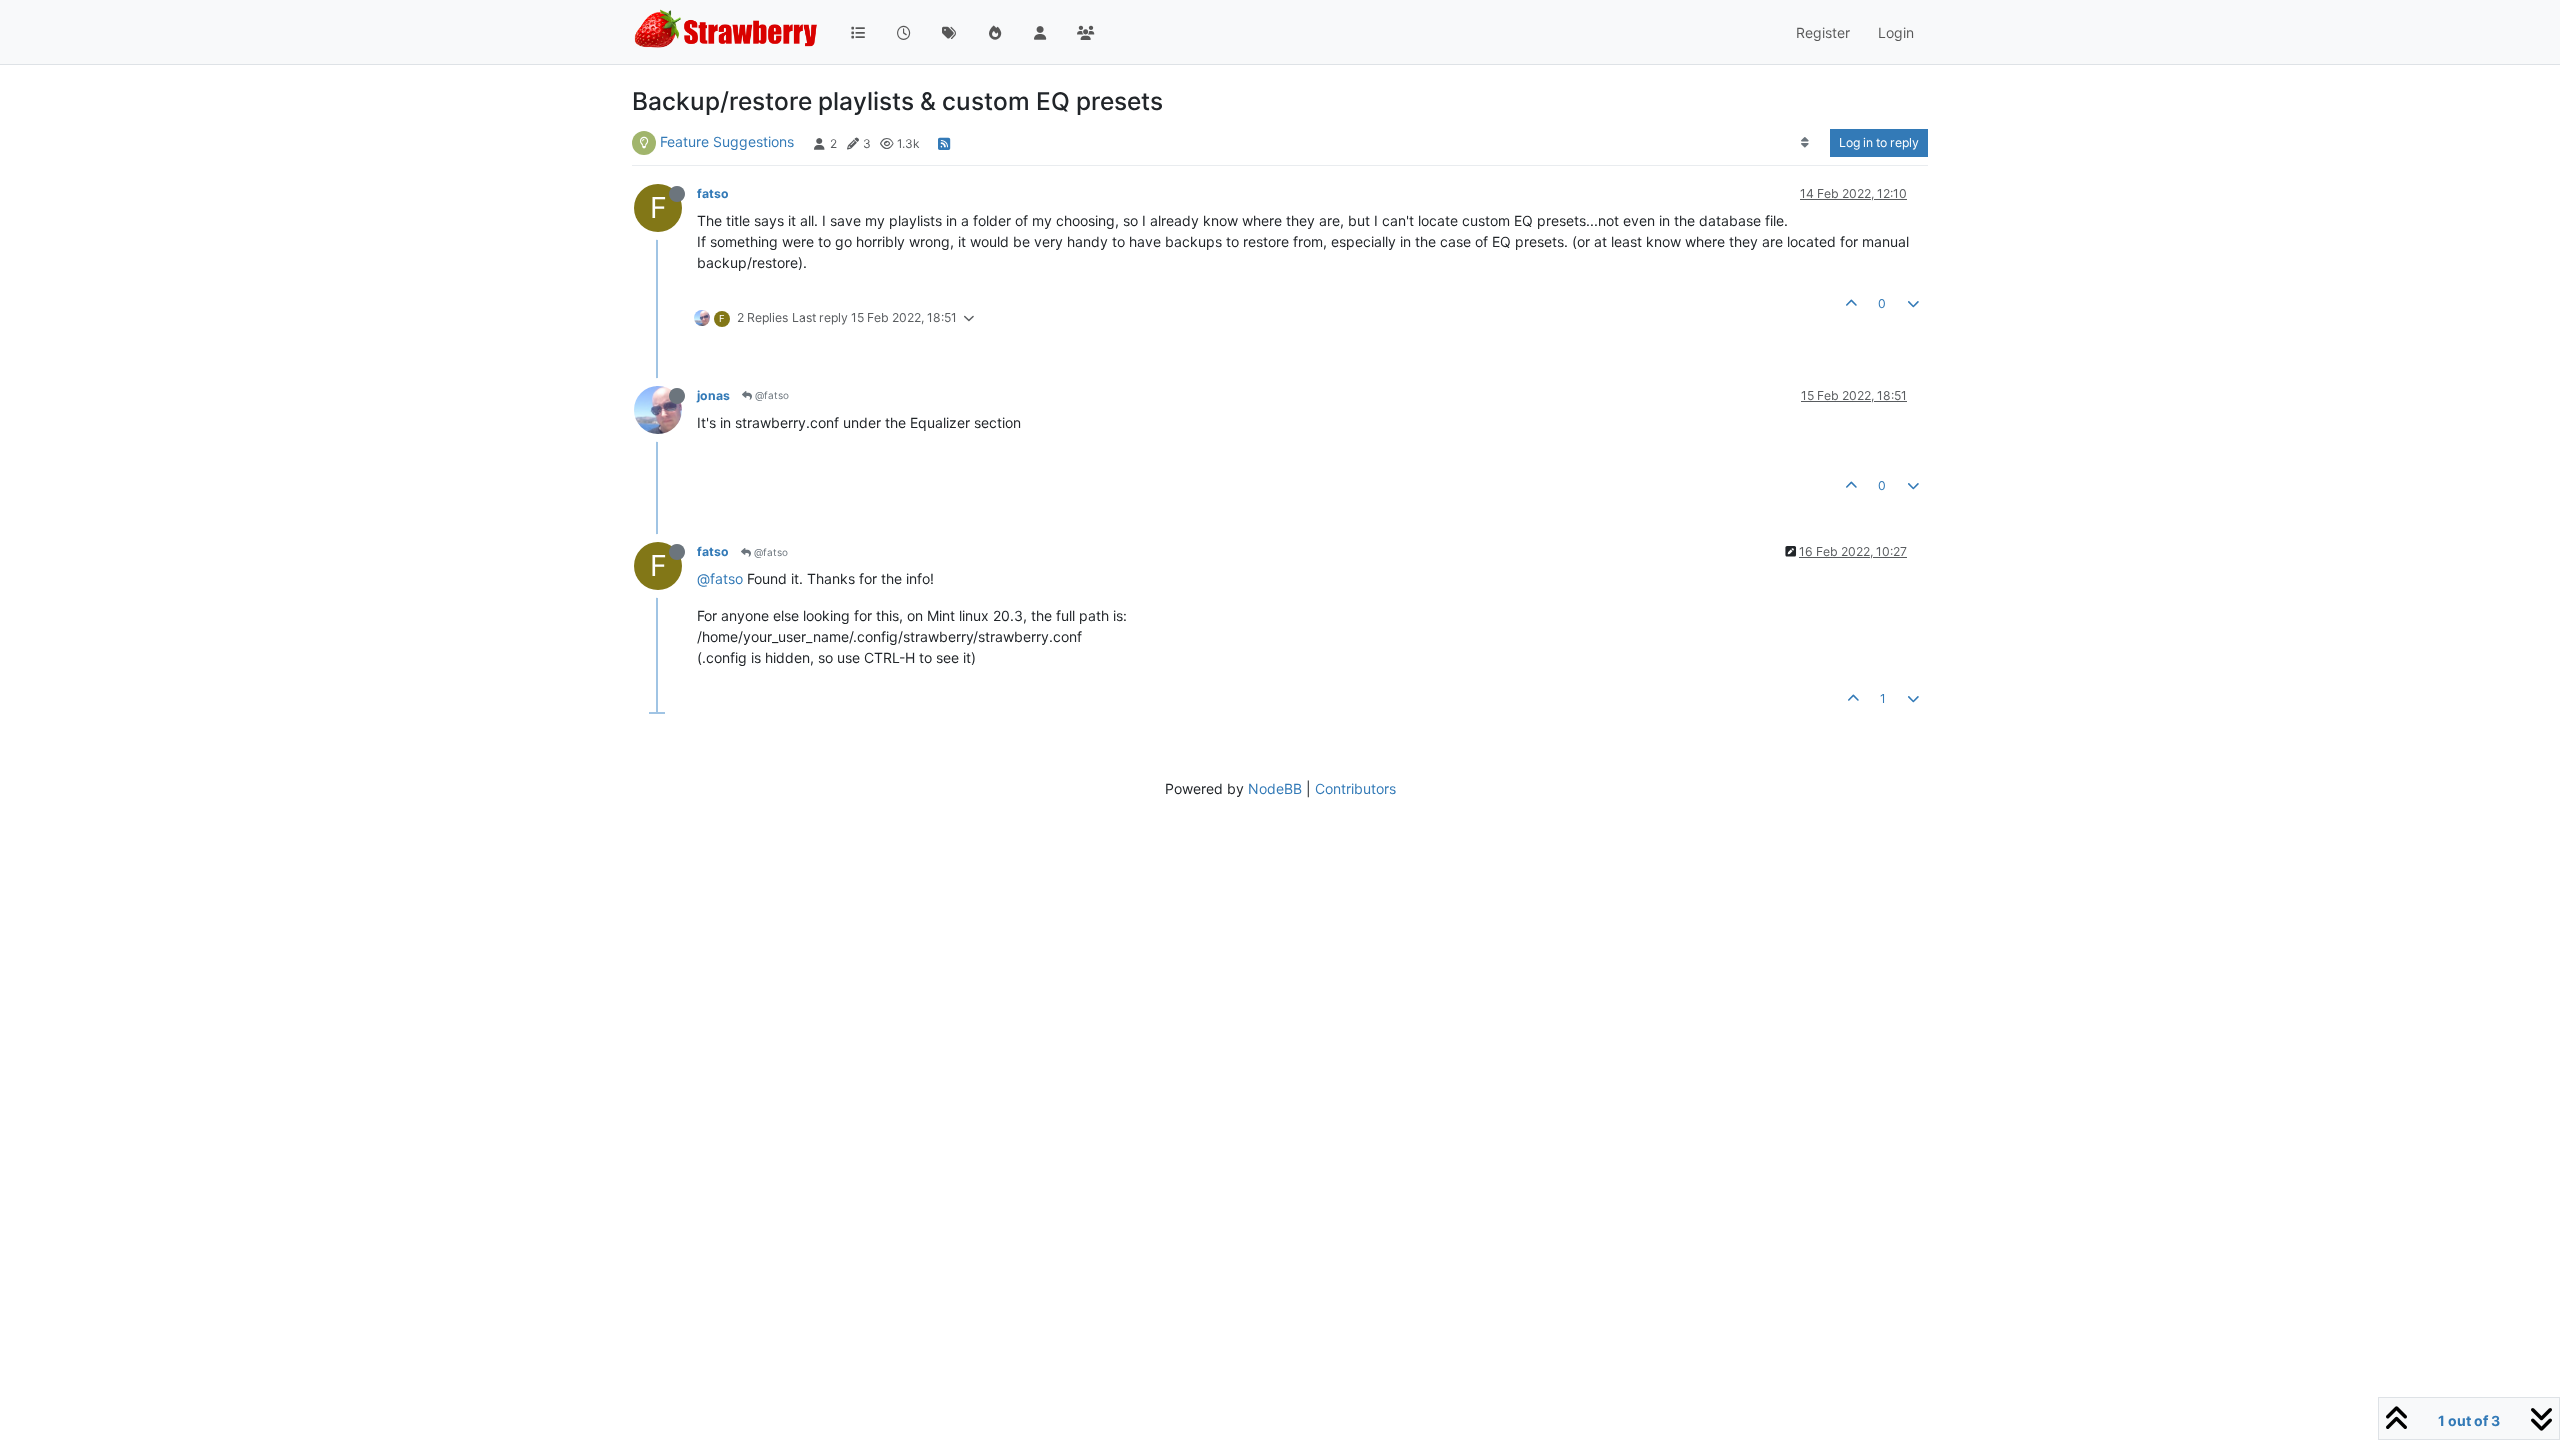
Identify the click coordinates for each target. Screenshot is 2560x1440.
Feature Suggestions (727, 141)
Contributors (1355, 788)
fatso (713, 193)
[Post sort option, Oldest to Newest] (1805, 143)
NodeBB (1275, 788)
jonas (713, 395)
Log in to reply (1879, 142)
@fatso (770, 395)
